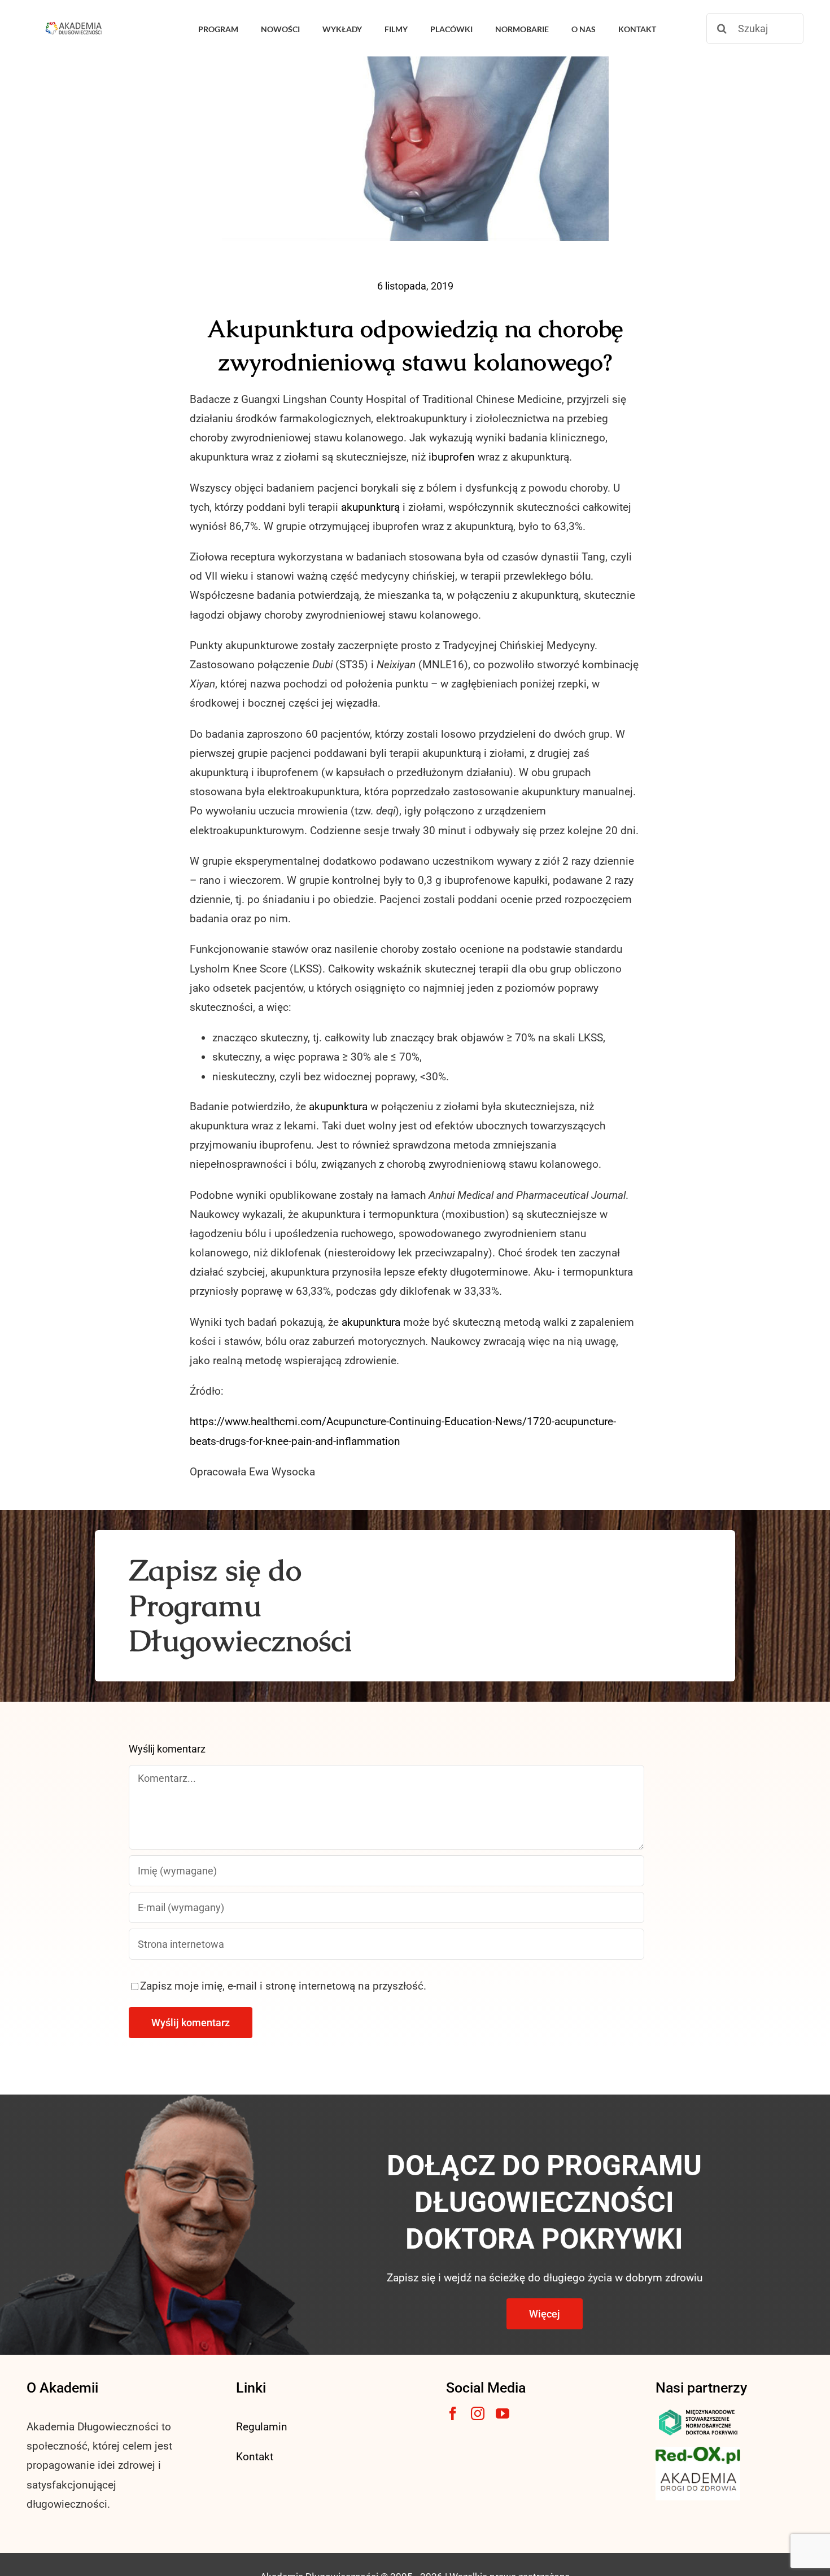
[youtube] (503, 2413)
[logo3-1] (698, 2452)
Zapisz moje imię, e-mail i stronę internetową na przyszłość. (283, 1986)
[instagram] (478, 2413)
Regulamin (262, 2427)
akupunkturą (370, 507)
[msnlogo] (698, 2412)
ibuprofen (452, 457)
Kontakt (255, 2457)
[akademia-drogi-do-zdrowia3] (698, 2470)
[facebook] (453, 2413)
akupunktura (338, 1107)
